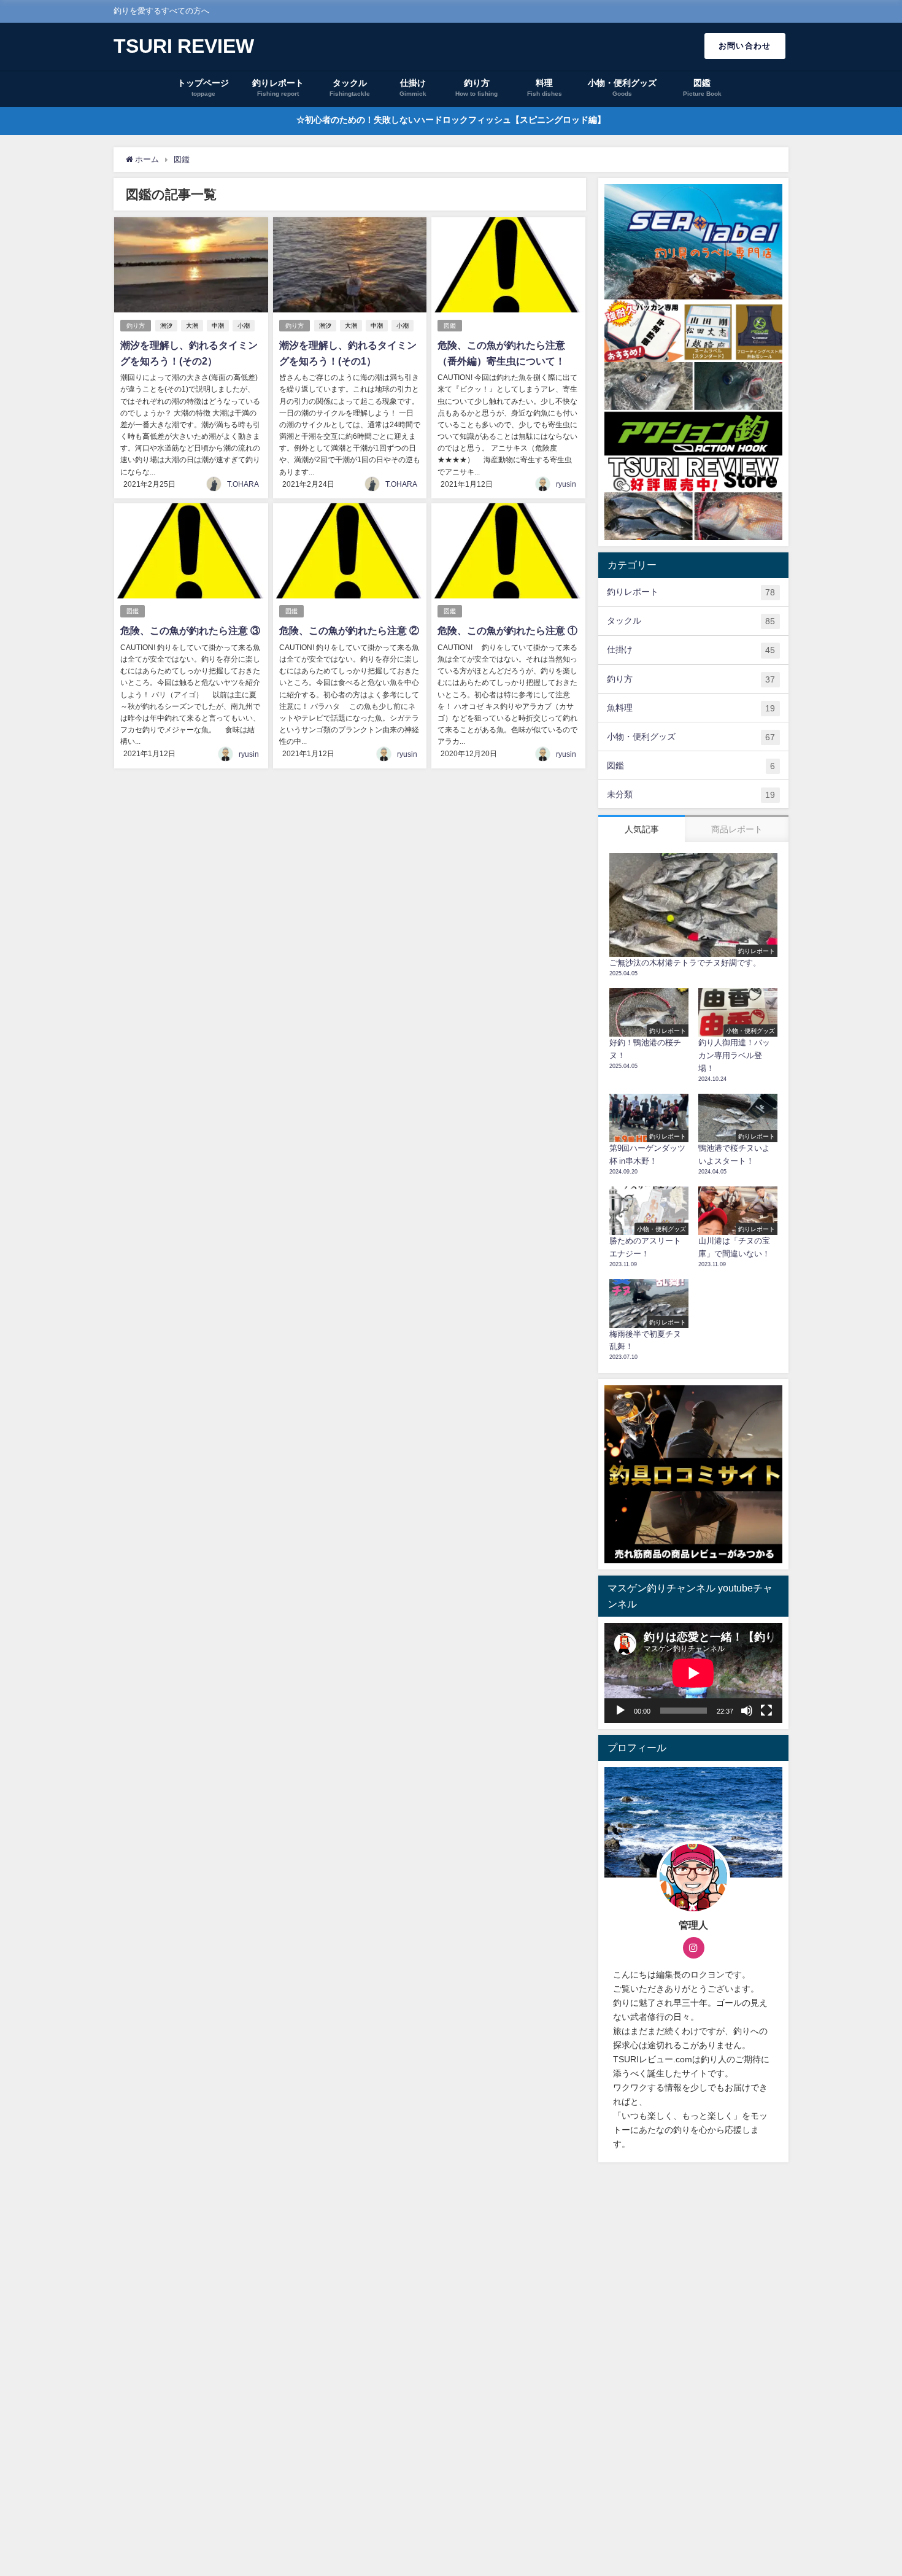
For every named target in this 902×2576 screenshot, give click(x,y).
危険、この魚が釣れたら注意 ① (507, 630)
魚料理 (691, 708)
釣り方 (136, 326)
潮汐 (166, 326)
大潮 (192, 326)
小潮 (244, 326)
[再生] (620, 1711)
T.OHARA (243, 484)
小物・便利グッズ (691, 737)
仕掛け (691, 650)
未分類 (691, 795)
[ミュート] (747, 1711)
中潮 (218, 326)
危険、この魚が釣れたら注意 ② (349, 630)
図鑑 (450, 326)
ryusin (566, 484)
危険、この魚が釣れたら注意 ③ (190, 630)
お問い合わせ (745, 46)
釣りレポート (691, 592)
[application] (693, 1673)
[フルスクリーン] (766, 1711)
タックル (691, 621)
